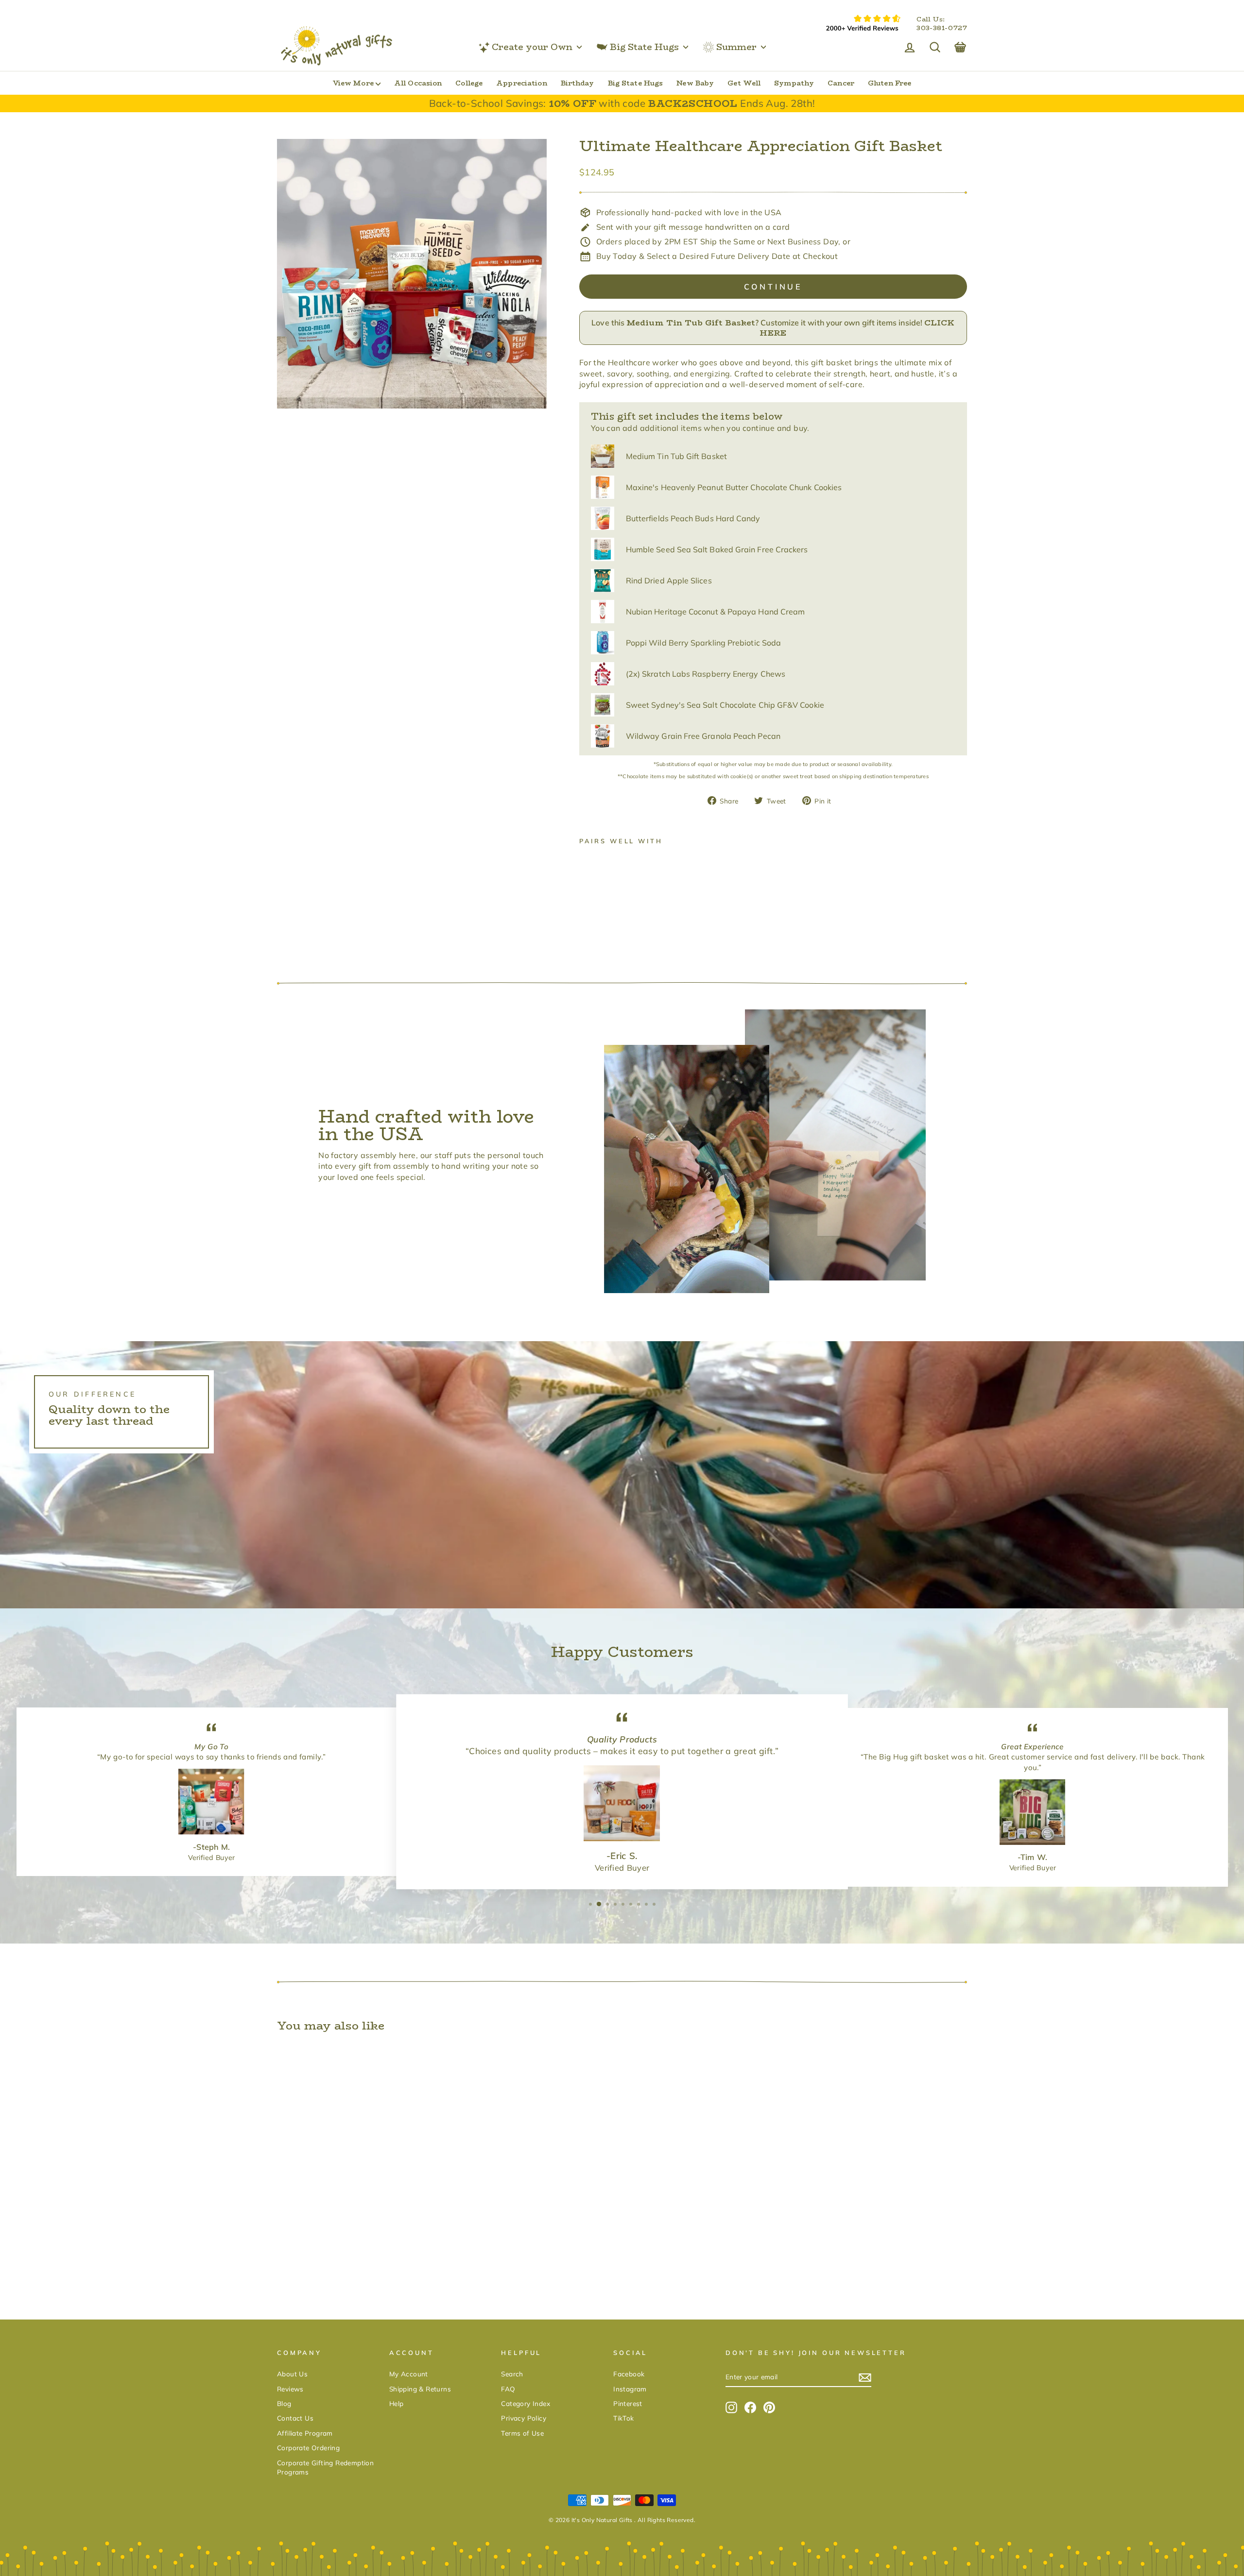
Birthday (578, 83)
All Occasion (418, 83)
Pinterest (628, 2403)
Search (512, 2374)
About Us (292, 2374)
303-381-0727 (942, 28)
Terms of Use (522, 2433)
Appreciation (521, 83)
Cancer (841, 83)
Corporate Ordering (308, 2448)
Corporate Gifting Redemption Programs (325, 2467)
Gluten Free (890, 83)
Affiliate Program (305, 2433)
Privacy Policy (524, 2418)
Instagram (630, 2389)
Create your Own (532, 47)
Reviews (290, 2389)
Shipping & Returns (420, 2389)
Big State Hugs (644, 47)
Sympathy (794, 83)
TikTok (623, 2418)
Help (397, 2403)
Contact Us (295, 2418)
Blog (284, 2403)
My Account (409, 2374)
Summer (736, 47)
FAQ (508, 2389)
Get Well (744, 83)
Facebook (629, 2374)
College (469, 83)
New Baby (695, 83)
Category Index (526, 2403)
